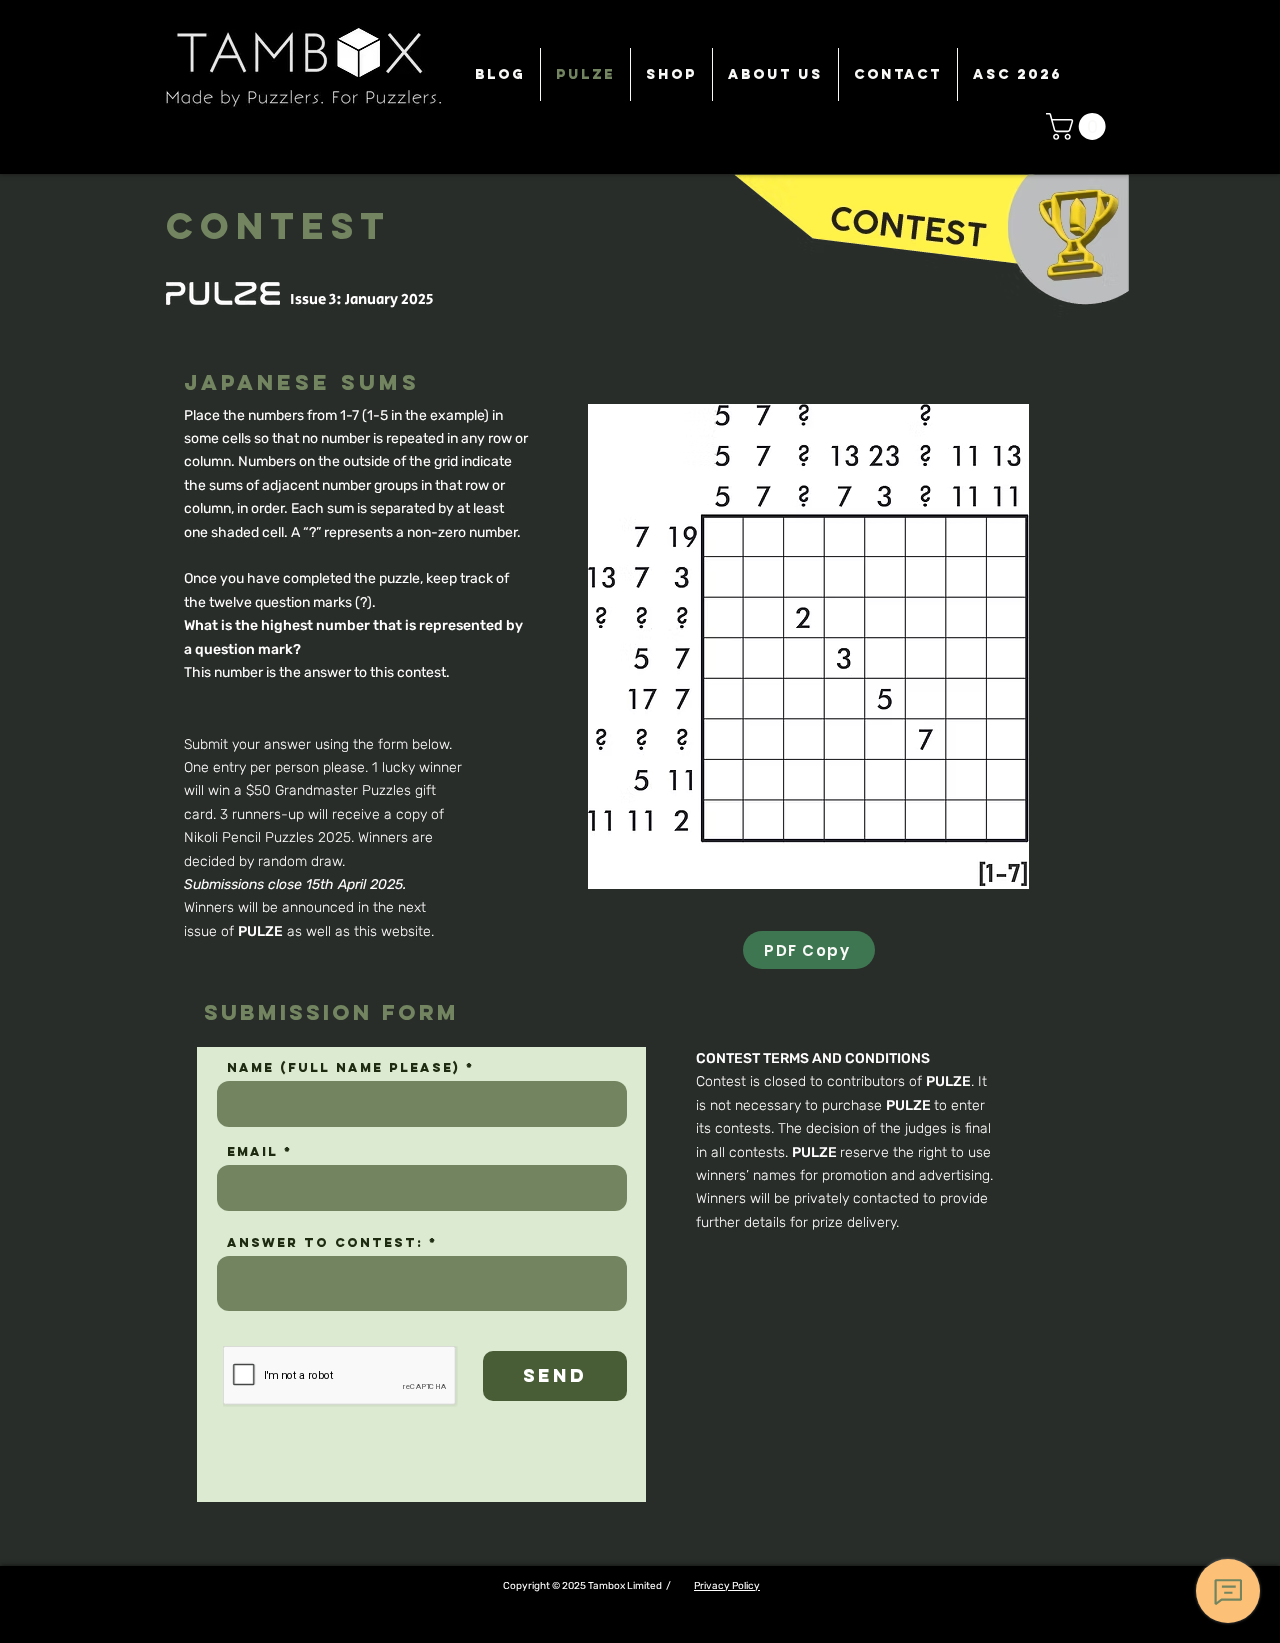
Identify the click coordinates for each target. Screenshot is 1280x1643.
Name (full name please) (343, 1067)
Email (252, 1151)
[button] (1079, 126)
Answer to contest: (325, 1242)
